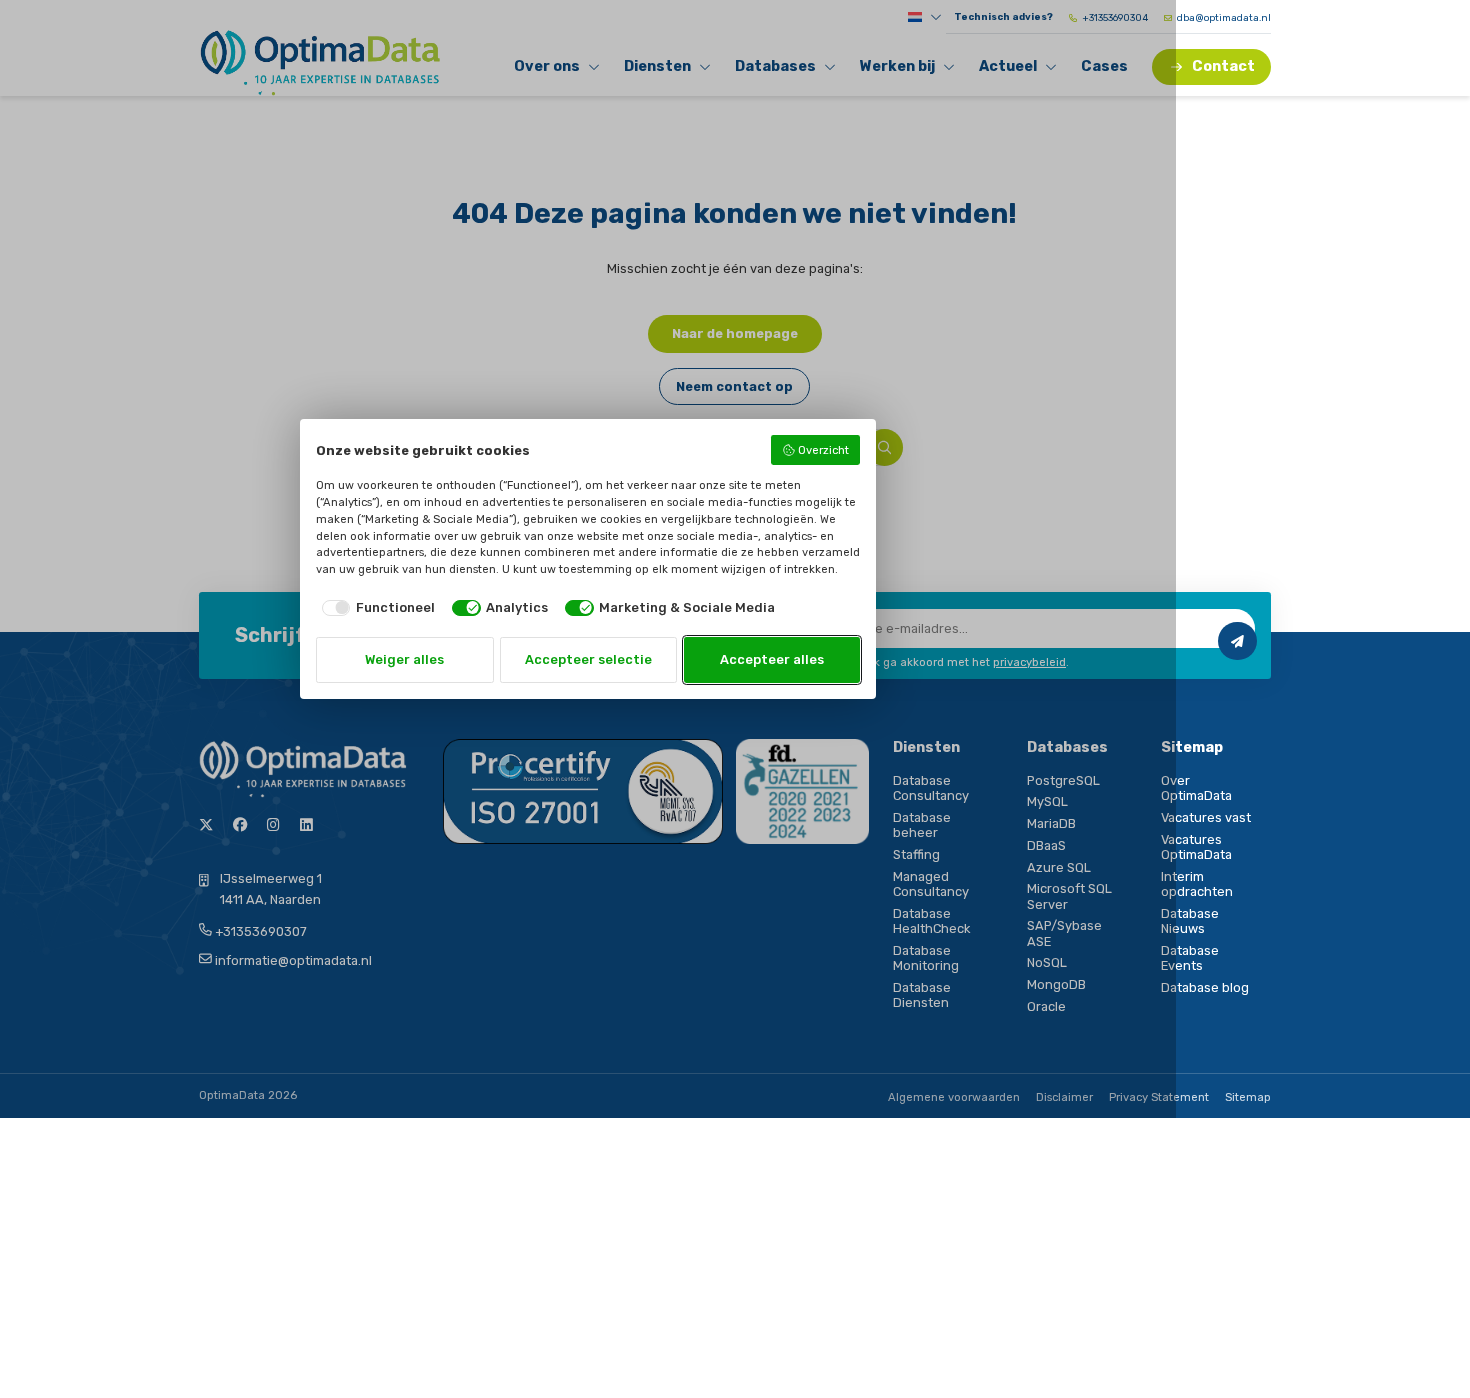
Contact (1223, 66)
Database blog (1205, 987)
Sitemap (1248, 1097)
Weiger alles (404, 659)
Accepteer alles (772, 659)
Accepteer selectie (588, 659)
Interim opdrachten (1197, 884)
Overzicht (823, 450)
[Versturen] (1237, 641)
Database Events (1190, 958)
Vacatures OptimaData (1196, 847)
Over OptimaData (1196, 788)
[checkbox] (375, 607)
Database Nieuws (1190, 921)
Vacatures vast (1206, 817)
